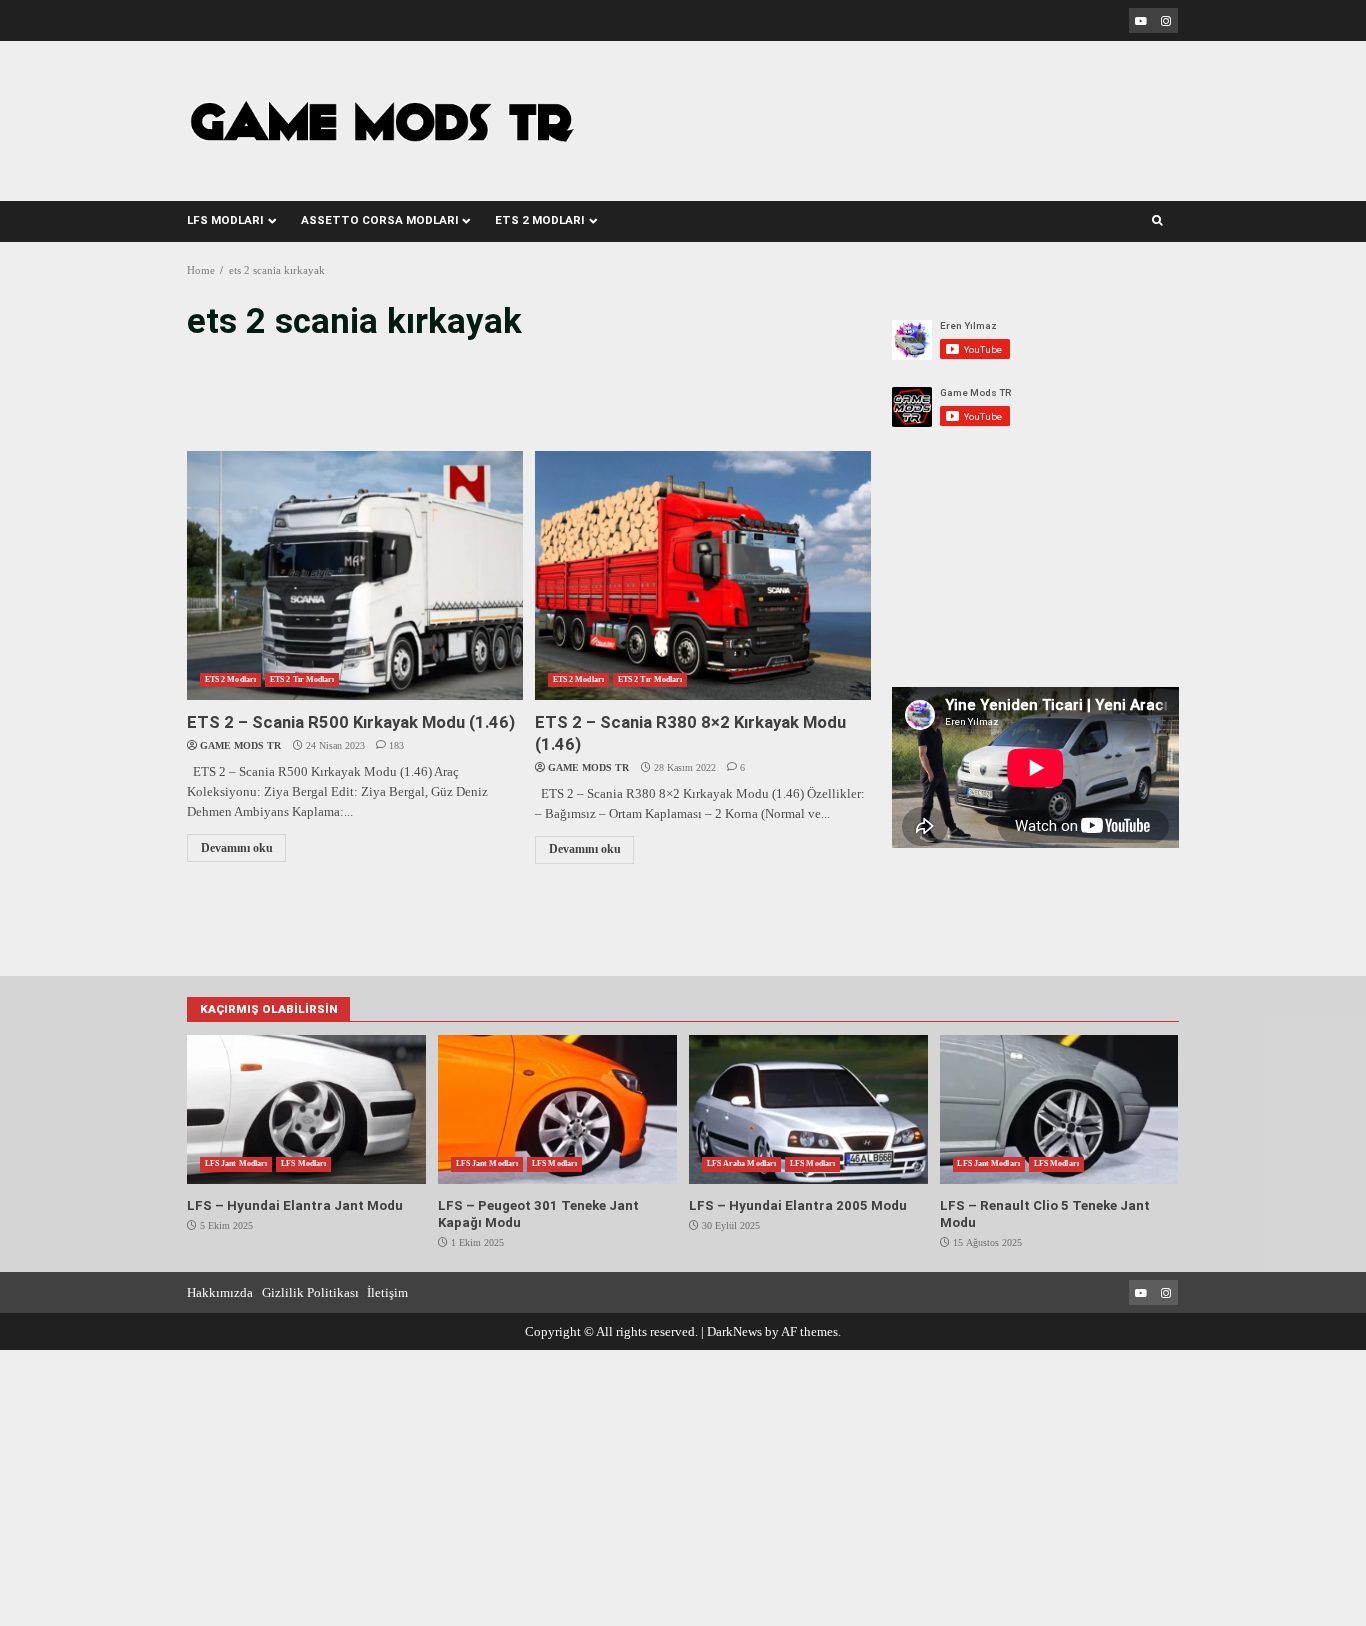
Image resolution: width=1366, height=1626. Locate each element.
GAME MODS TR (240, 745)
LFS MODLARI (225, 220)
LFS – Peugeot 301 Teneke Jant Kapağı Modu (557, 1109)
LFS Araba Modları (741, 1163)
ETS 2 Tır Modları (302, 679)
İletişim (387, 1292)
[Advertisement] (894, 108)
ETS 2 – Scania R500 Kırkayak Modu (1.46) (354, 575)
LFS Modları (303, 1163)
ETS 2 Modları (230, 679)
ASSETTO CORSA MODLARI (379, 220)
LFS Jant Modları (236, 1163)
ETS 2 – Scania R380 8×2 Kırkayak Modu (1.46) (702, 575)
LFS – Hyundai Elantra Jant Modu (306, 1109)
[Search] (1157, 221)
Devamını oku (237, 848)
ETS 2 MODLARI (539, 220)
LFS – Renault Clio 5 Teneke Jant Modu (1059, 1109)
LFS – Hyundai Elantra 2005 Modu (808, 1109)
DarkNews (734, 1331)
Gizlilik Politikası (310, 1292)
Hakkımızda (220, 1292)
